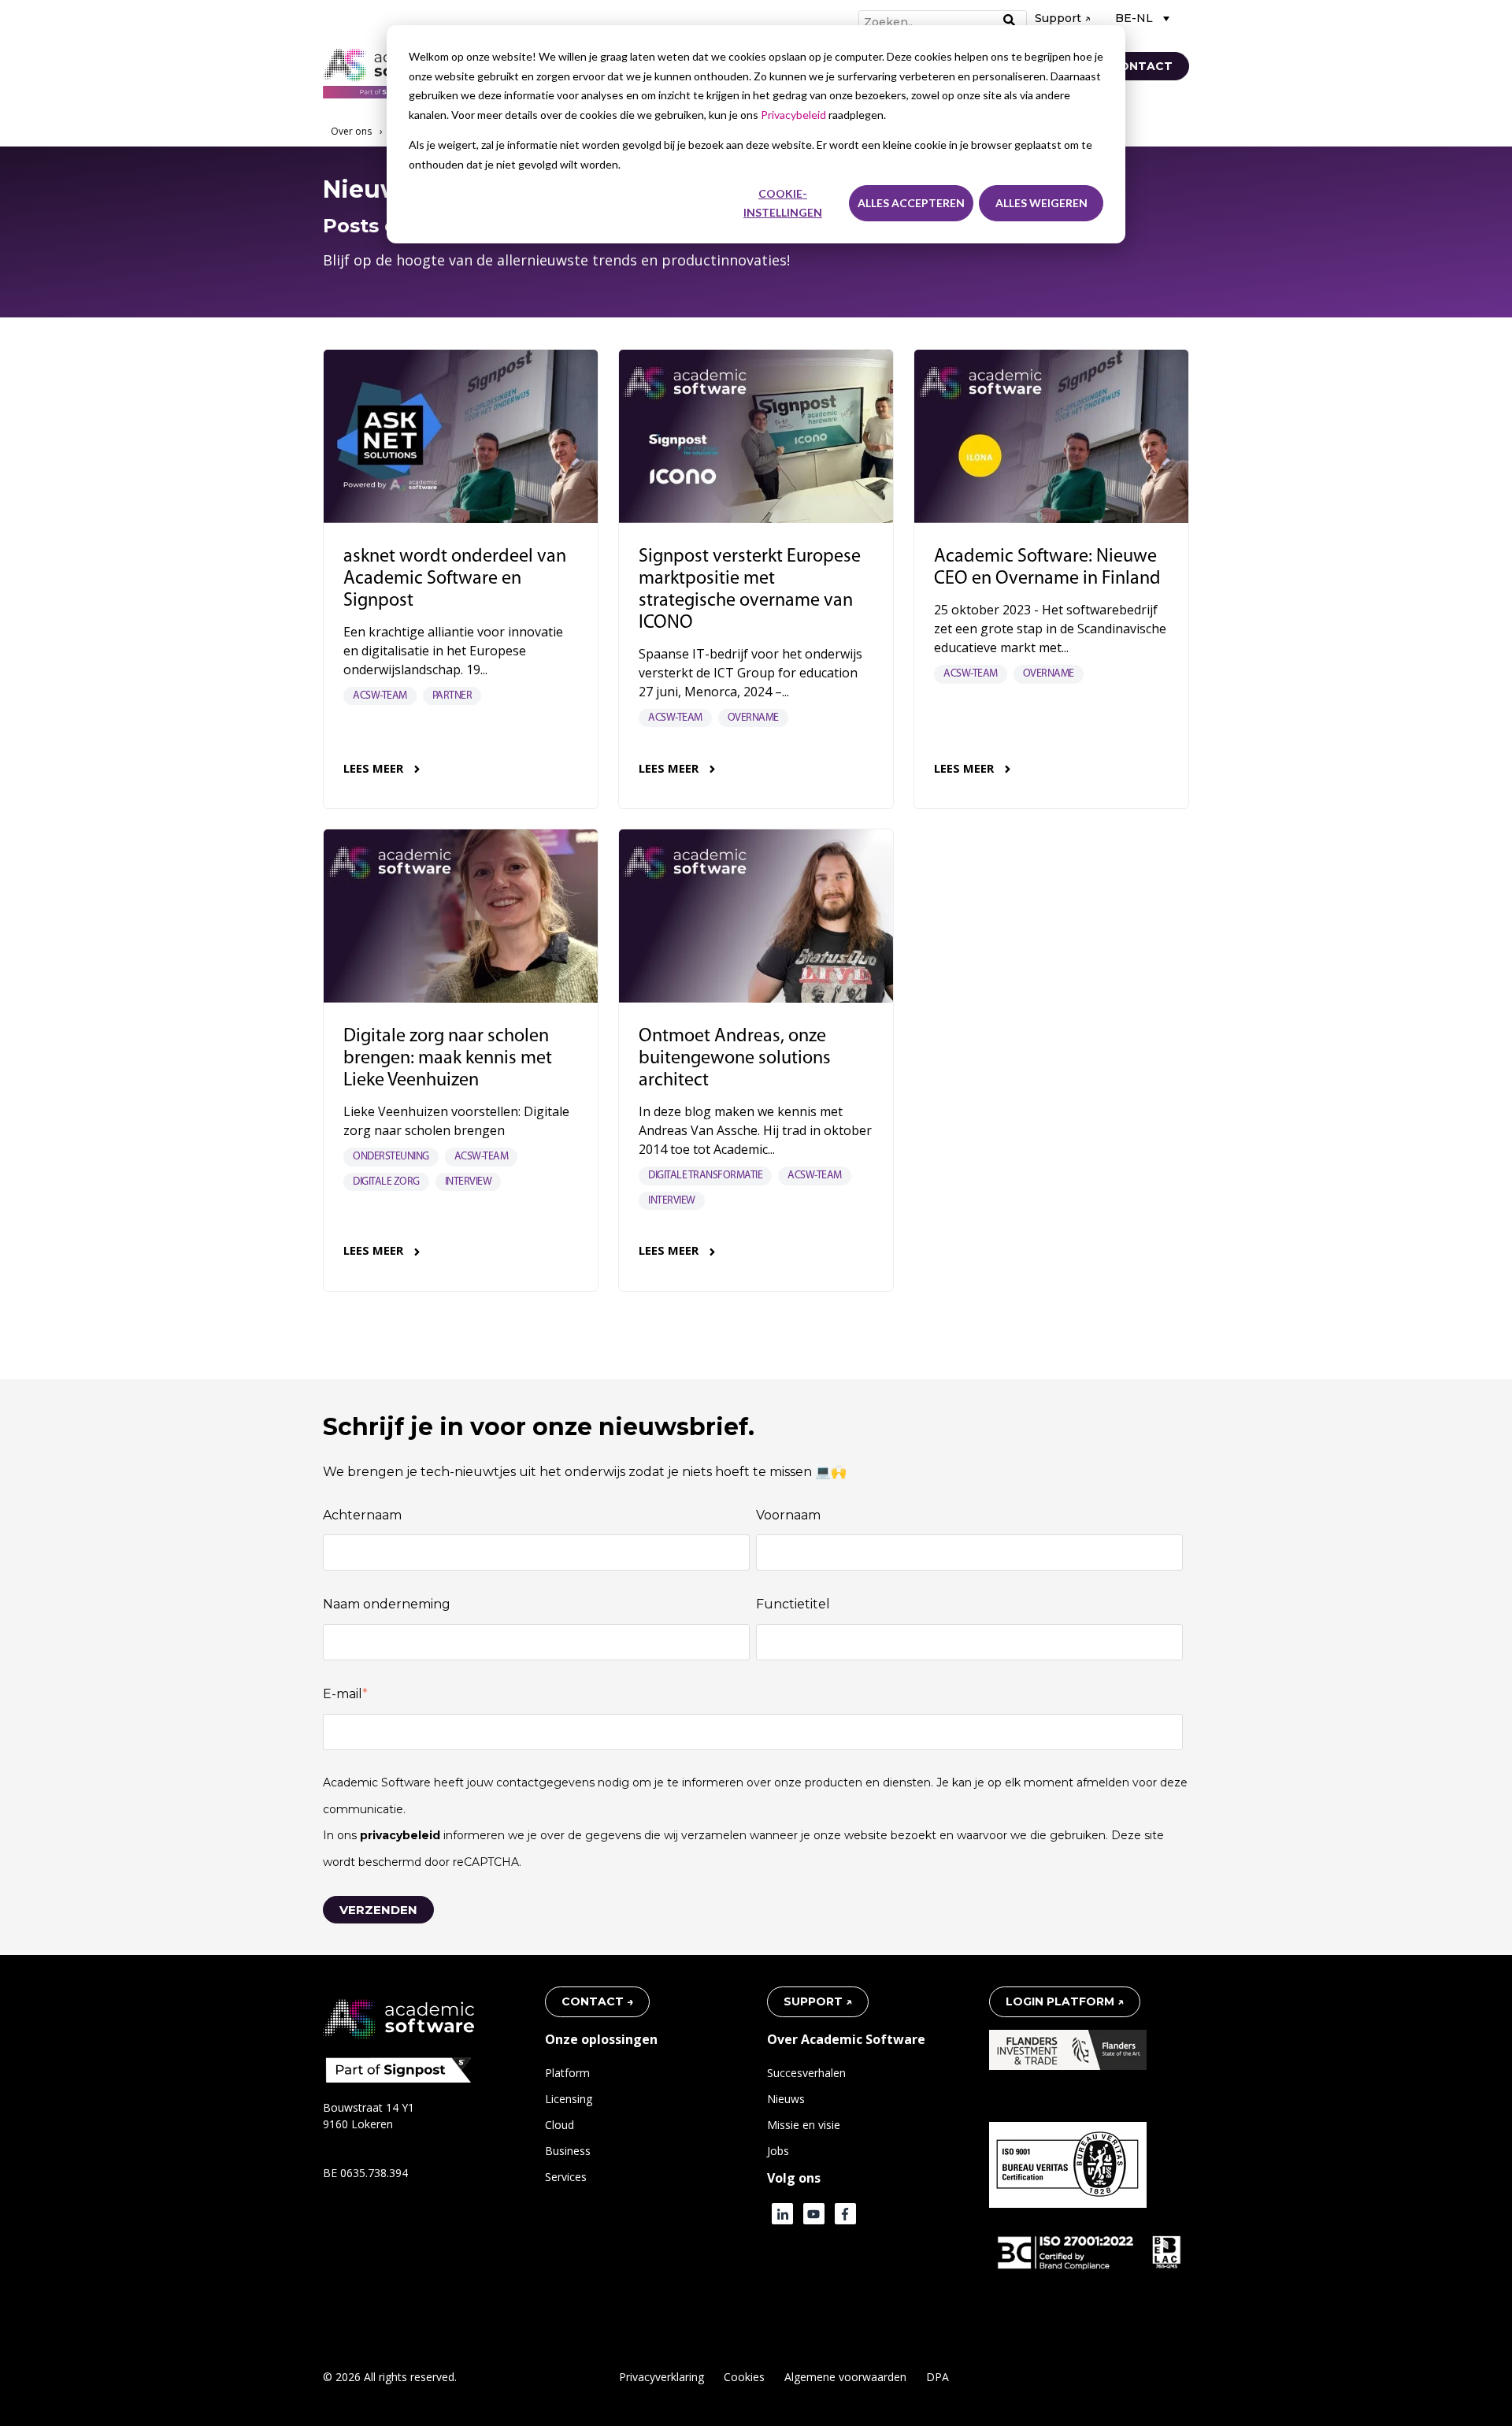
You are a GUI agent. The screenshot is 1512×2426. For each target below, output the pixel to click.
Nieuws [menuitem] (786, 2099)
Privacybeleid (795, 115)
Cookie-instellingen (783, 203)
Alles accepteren (911, 203)
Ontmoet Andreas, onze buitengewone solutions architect (735, 1059)
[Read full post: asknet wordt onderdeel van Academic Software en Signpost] (461, 436)
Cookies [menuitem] (744, 2377)
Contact (1141, 66)
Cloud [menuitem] (560, 2125)
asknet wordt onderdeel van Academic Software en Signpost (455, 579)
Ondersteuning (391, 1157)
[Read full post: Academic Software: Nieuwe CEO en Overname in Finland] (1051, 436)
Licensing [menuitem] (569, 2099)
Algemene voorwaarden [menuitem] (845, 2377)
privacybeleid (402, 1835)
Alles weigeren (1041, 203)
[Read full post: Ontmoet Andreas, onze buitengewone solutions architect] (756, 916)
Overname (753, 718)
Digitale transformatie (705, 1176)
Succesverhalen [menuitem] (806, 2073)
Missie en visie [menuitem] (804, 2125)
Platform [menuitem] (567, 2073)
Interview (469, 1182)
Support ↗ (1063, 18)
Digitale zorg (386, 1182)
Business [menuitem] (568, 2151)
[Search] (1009, 21)
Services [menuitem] (566, 2177)
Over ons (351, 131)
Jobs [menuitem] (778, 2151)
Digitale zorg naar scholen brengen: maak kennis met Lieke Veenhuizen (448, 1059)
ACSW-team (380, 696)
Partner (452, 696)
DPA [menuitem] (938, 2377)
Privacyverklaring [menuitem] (661, 2377)
